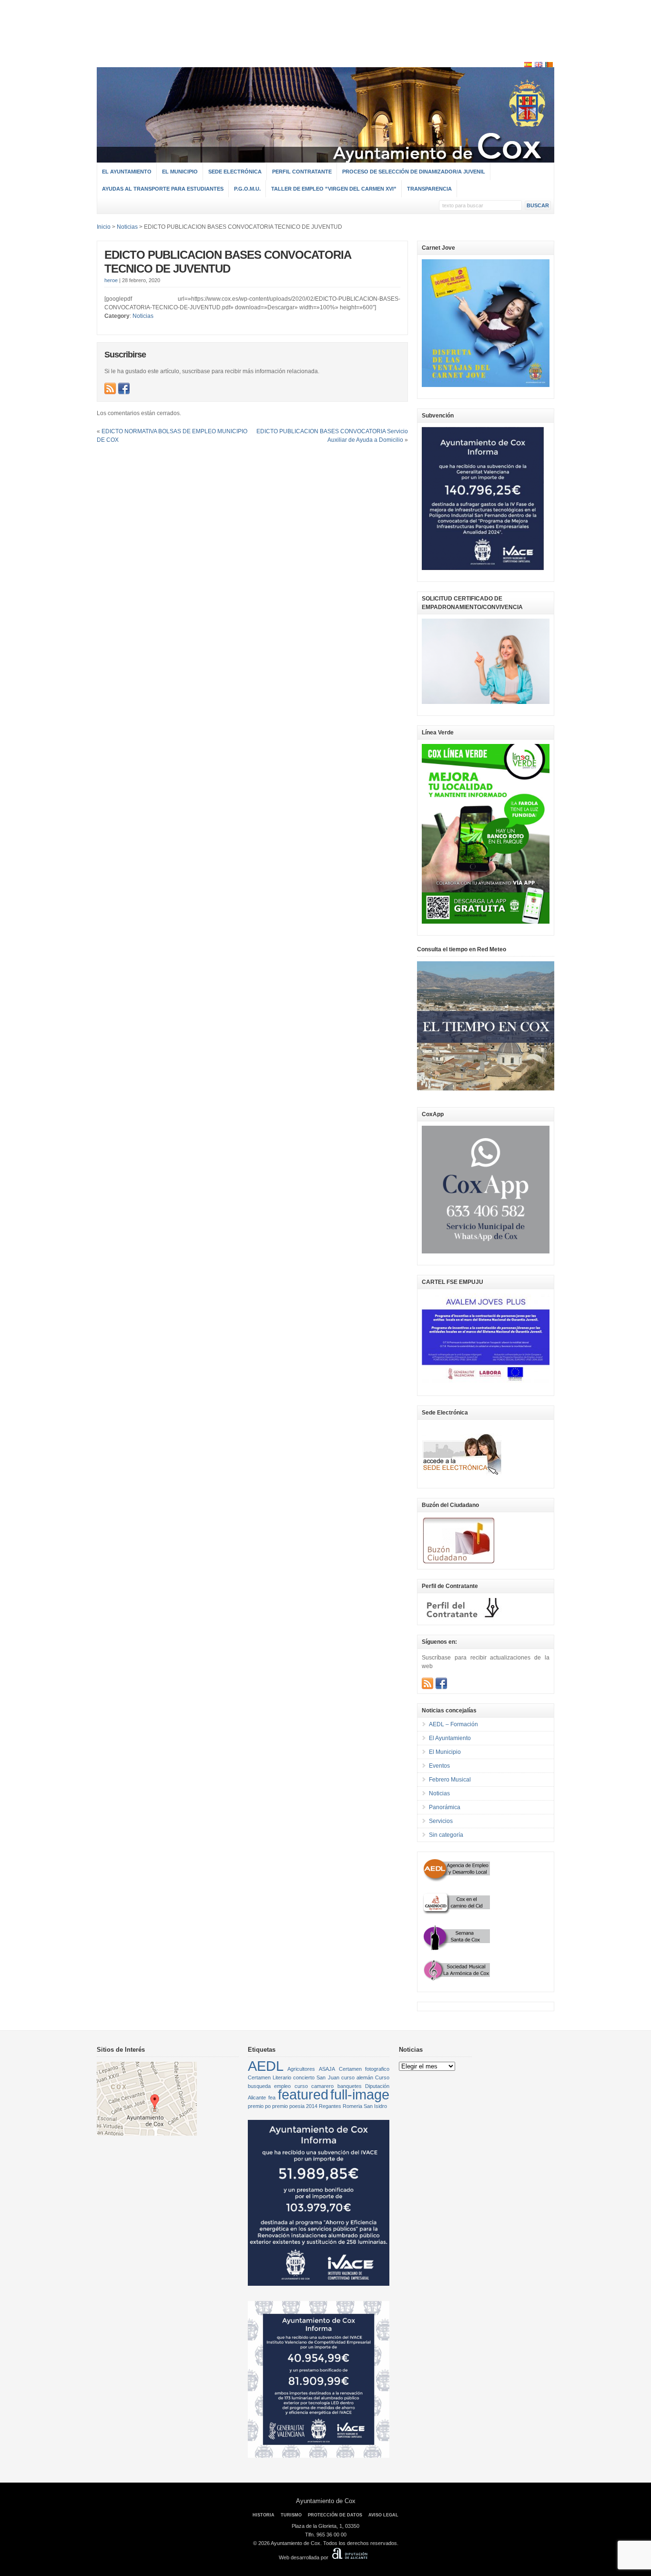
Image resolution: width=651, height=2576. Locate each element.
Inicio (104, 227)
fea (272, 2097)
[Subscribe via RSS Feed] (110, 388)
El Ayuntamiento (127, 172)
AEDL (266, 2066)
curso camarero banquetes (328, 2086)
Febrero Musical (450, 1780)
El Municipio (180, 172)
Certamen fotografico (364, 2069)
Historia (264, 2515)
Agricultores (301, 2069)
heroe (111, 280)
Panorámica (445, 1807)
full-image (360, 2094)
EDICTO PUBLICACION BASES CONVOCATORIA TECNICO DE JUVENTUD (228, 262)
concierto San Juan (316, 2077)
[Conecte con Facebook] (124, 388)
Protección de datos (335, 2515)
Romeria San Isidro (365, 2106)
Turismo (291, 2515)
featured (303, 2094)
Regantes (330, 2106)
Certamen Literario (270, 2077)
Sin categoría (446, 1835)
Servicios (441, 1821)
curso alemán (357, 2077)
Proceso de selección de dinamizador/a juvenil (414, 172)
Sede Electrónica (235, 172)
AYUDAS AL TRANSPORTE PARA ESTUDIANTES (163, 189)
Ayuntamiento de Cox (326, 2501)
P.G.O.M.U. (247, 189)
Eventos (439, 1766)
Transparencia (429, 189)
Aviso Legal (383, 2515)
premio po (259, 2106)
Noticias (143, 316)
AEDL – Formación (453, 1724)
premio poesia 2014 (295, 2106)
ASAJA (327, 2069)
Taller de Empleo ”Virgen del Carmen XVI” (334, 189)
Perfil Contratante (302, 172)
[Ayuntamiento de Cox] (325, 158)
